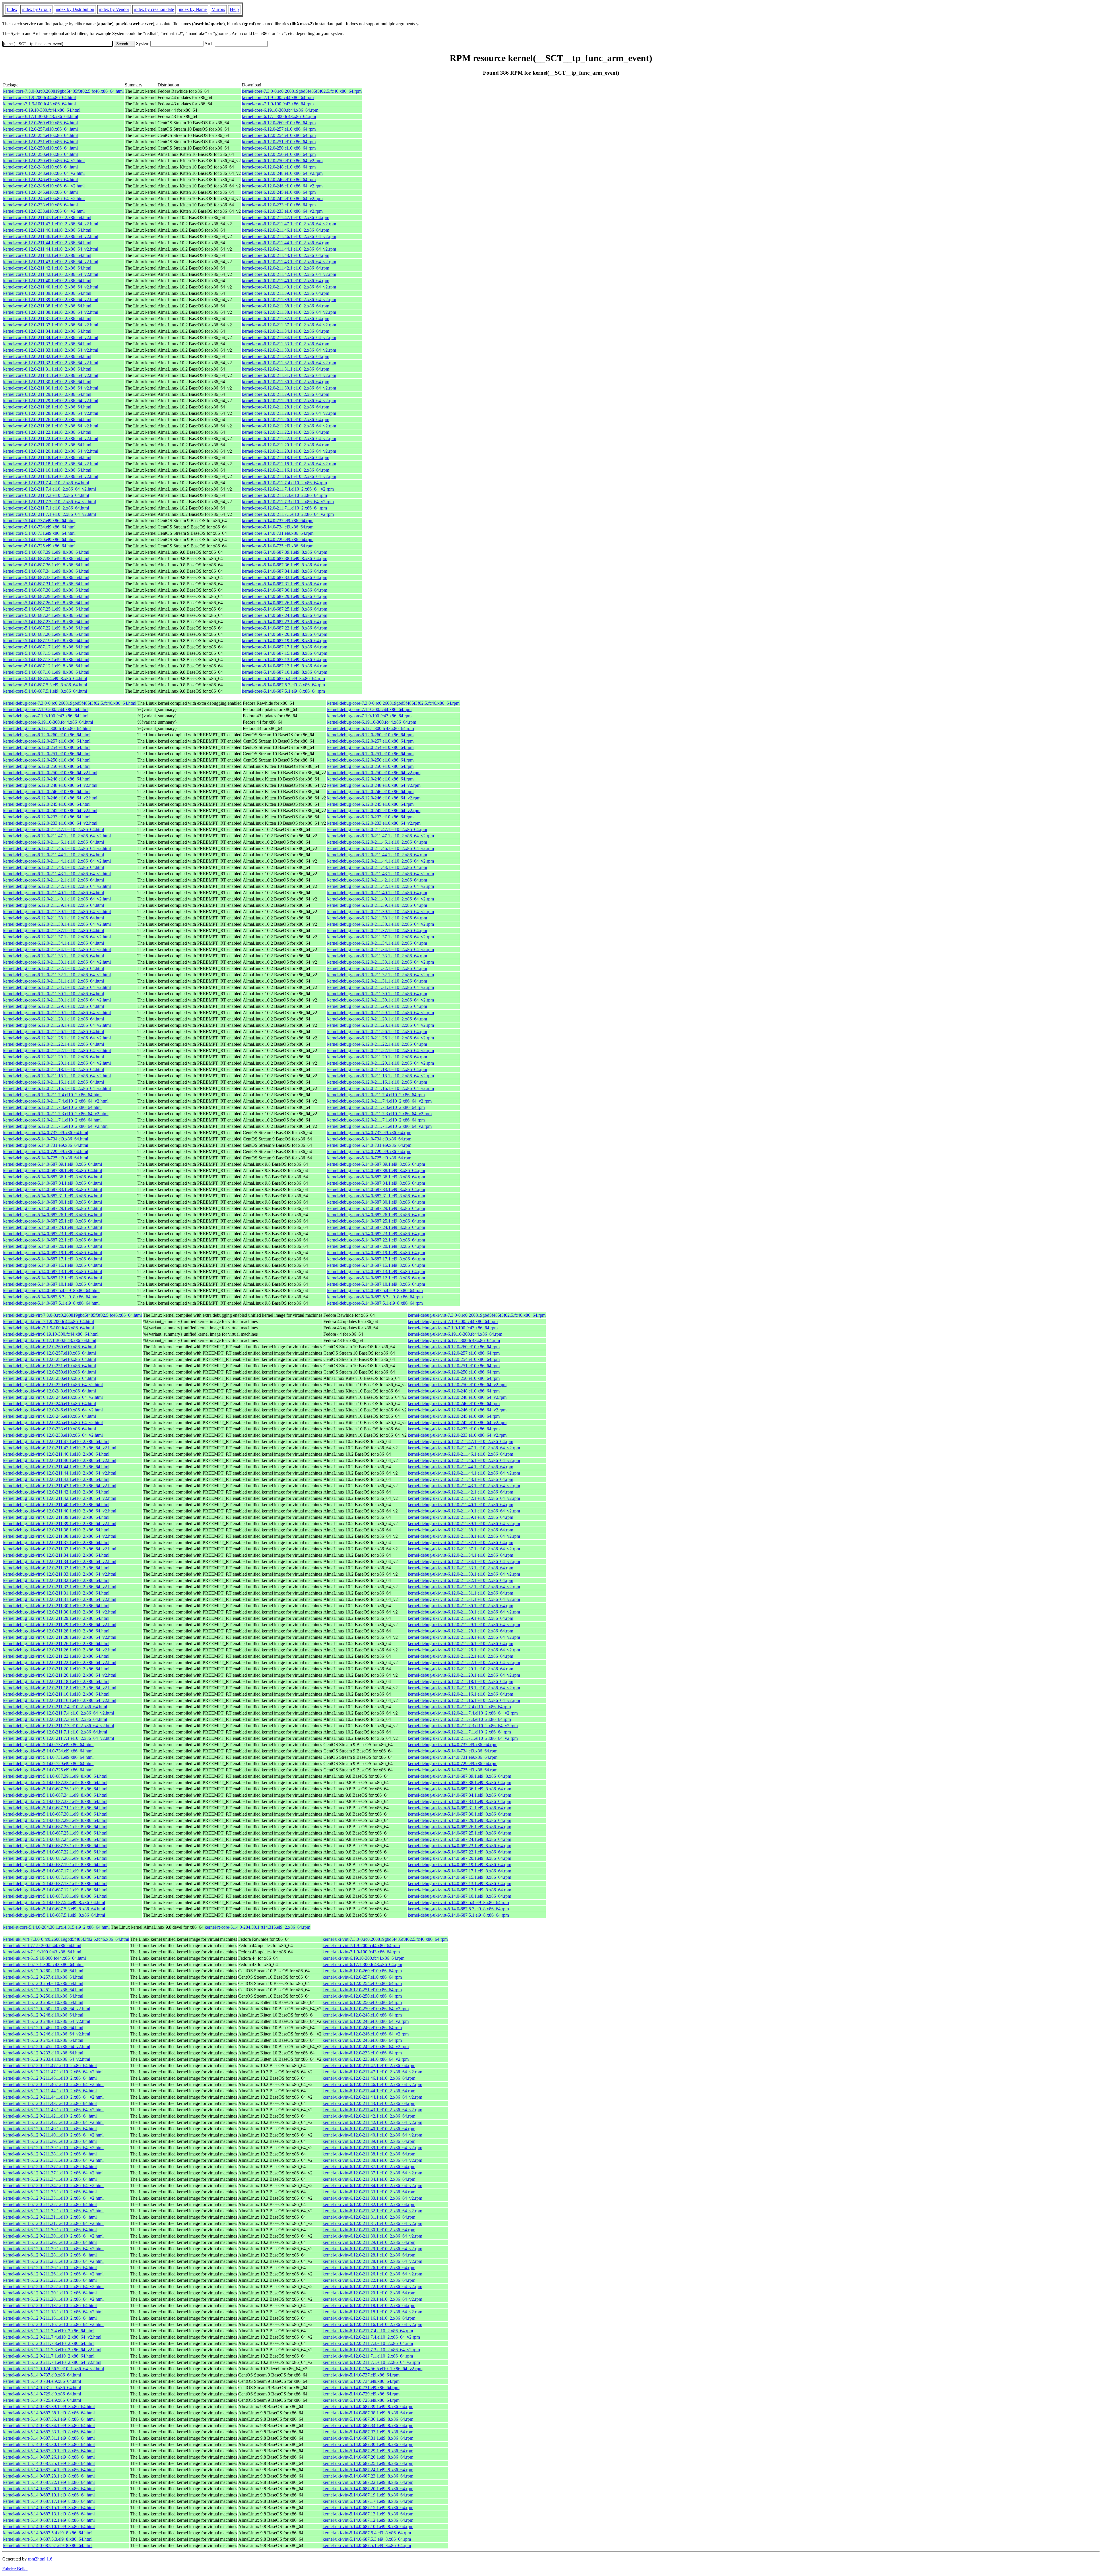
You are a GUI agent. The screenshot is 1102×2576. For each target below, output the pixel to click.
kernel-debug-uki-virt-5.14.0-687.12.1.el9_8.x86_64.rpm (459, 1890)
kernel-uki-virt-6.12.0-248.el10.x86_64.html (43, 2015)
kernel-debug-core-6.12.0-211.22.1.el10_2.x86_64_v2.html (57, 1050)
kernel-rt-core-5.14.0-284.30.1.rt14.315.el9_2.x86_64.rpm (257, 1927)
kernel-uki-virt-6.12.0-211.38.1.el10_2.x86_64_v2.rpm (372, 2160)
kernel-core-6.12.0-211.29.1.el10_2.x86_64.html (47, 394)
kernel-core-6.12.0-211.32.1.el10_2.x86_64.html (47, 356)
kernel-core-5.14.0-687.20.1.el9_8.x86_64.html (46, 634)
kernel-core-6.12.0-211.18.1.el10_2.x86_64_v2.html (51, 464)
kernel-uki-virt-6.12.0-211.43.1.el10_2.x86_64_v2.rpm (372, 2110)
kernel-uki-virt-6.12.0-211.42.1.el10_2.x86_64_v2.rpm (372, 2122)
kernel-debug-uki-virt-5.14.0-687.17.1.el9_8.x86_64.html (55, 1871)
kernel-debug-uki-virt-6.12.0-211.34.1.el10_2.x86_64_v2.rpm (464, 1561)
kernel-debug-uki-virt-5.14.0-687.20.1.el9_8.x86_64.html (55, 1858)
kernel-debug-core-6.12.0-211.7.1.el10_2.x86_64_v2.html (56, 1126)
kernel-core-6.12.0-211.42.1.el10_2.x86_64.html (47, 268)
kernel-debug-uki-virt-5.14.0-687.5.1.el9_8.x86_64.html (54, 1915)
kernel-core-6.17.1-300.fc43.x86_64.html (41, 116)
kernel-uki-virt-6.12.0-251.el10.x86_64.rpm (362, 1990)
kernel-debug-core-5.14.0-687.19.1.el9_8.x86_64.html (53, 1253)
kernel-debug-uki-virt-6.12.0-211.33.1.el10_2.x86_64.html (56, 1568)
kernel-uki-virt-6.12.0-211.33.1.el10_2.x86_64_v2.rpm (372, 2198)
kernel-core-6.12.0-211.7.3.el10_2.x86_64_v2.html (50, 502)
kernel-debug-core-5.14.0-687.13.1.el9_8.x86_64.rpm (376, 1271)
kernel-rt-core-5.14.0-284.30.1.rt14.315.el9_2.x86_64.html (56, 1927)
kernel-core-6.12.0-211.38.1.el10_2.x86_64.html (47, 306)
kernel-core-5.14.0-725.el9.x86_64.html (39, 546)
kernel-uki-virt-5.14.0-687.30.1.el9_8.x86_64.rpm (368, 2444)
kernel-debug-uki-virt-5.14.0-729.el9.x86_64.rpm (453, 1764)
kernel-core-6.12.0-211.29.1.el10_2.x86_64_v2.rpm (289, 401)
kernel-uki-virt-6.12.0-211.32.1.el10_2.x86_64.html (50, 2204)
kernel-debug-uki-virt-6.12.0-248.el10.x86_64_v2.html (53, 1397)
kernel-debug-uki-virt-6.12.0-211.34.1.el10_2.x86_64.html (56, 1555)
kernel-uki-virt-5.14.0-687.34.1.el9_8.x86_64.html (49, 2425)
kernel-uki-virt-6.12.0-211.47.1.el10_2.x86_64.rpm (369, 2065)
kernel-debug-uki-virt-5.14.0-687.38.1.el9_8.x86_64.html (55, 1782)
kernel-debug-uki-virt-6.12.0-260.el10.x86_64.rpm (454, 1347)
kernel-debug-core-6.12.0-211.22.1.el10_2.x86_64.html (54, 1044)
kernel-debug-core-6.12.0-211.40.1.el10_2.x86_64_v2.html (57, 899)
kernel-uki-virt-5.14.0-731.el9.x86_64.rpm (361, 2388)
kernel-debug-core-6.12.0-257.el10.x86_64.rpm (370, 741)
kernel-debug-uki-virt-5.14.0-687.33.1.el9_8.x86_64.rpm (459, 1801)
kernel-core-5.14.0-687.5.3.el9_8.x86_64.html (45, 685)
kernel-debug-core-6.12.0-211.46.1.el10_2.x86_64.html (54, 842)
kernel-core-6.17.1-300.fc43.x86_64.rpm (279, 116)
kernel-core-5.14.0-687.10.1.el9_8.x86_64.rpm (285, 672)
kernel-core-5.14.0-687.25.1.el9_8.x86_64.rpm (285, 609)
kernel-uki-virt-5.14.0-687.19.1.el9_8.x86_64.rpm (368, 2495)
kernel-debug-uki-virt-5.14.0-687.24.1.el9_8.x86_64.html (55, 1839)
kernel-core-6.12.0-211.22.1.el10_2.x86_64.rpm (286, 432)
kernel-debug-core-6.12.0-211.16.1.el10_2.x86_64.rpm (377, 1082)
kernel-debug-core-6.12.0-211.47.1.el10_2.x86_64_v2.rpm (381, 836)
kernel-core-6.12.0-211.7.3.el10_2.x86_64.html (46, 495)
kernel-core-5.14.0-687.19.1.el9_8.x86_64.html (46, 641)
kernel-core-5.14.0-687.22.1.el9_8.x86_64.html (46, 628)
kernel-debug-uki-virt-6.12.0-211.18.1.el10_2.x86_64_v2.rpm (464, 1688)
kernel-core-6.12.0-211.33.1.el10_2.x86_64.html (47, 344)
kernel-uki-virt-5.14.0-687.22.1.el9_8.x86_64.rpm (368, 2482)
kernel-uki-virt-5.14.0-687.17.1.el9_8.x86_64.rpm (368, 2501)
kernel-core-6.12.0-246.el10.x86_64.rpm (279, 180)
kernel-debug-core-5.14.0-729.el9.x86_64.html (46, 1152)
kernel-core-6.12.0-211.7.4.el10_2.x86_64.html (46, 483)
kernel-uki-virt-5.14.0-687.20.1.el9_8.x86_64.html (49, 2489)
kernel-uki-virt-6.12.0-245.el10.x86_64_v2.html (47, 2047)
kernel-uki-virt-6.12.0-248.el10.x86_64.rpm (362, 2015)
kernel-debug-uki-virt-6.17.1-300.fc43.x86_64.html (50, 1340)
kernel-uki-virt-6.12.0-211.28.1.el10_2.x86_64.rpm (369, 2255)
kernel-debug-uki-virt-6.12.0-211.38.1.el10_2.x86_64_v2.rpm (464, 1536)
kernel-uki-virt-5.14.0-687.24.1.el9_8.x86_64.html (49, 2470)
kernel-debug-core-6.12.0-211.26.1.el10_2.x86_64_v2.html (57, 1038)
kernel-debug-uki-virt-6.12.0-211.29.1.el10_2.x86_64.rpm (460, 1618)
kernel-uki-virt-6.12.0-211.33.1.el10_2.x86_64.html (50, 2192)
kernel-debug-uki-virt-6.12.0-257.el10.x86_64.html (50, 1353)
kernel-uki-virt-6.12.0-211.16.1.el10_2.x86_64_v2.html (53, 2324)
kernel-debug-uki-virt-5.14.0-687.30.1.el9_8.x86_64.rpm (459, 1814)
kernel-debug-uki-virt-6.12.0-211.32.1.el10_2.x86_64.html (56, 1580)
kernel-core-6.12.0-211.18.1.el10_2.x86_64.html (47, 457)
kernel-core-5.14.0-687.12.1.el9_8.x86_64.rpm (285, 666)
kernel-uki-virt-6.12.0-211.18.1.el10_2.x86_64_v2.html (53, 2312)
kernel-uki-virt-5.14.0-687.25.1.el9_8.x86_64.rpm (368, 2463)
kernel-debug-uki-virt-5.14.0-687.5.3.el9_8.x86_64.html (54, 1909)
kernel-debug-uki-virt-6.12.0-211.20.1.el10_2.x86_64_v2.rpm (464, 1675)
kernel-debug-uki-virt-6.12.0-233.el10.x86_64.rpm (454, 1429)
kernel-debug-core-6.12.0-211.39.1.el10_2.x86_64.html (54, 905)
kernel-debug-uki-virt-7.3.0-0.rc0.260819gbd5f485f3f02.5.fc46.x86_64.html (72, 1315)
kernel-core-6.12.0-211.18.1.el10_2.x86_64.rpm (286, 457)
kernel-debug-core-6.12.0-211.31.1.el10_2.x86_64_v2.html (57, 987)
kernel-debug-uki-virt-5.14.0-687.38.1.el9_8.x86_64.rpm (459, 1782)
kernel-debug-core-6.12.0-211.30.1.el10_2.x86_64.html (54, 994)
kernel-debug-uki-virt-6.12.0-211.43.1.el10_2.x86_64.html (56, 1479)
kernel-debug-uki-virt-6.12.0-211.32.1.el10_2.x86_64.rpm (460, 1580)
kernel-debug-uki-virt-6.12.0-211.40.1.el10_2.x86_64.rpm (460, 1505)
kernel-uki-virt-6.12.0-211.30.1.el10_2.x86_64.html (50, 2230)
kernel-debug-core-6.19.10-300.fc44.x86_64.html (48, 722)
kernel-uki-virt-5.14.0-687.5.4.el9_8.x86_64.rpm (367, 2533)
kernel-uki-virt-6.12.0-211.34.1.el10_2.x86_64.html (50, 2179)
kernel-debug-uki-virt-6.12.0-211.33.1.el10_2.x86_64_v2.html (60, 1574)
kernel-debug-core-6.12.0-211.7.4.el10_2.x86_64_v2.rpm (379, 1101)
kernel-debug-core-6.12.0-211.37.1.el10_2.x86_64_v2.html (57, 937)
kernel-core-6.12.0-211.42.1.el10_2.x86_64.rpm (286, 268)
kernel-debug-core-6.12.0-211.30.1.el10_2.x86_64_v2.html (57, 1000)
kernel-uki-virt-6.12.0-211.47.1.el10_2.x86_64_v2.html (53, 2072)
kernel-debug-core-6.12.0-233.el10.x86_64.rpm (370, 817)
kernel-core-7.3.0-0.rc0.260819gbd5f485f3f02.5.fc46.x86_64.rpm (302, 91)
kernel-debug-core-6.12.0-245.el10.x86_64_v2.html (50, 810)
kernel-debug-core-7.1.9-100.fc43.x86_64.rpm (369, 716)
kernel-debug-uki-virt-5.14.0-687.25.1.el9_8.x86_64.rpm (459, 1833)
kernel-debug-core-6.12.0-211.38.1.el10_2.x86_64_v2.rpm (381, 924)
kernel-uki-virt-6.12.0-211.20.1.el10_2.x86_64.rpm (369, 2293)
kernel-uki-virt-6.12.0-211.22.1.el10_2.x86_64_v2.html (53, 2287)
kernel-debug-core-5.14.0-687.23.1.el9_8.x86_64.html (53, 1234)
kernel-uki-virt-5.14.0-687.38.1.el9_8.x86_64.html (49, 2413)
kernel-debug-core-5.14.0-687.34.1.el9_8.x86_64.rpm (376, 1183)
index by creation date (154, 9)
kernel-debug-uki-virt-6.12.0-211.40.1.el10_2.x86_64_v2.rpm (464, 1511)
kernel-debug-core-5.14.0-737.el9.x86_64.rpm (369, 1133)
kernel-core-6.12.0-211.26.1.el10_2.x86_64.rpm (286, 420)
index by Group (36, 9)
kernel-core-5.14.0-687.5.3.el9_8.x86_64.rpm (283, 685)
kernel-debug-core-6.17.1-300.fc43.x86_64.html (47, 728)
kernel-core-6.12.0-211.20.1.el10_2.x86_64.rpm (286, 445)
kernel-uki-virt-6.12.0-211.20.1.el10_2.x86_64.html (50, 2293)
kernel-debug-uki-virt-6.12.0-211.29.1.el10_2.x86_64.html (56, 1618)
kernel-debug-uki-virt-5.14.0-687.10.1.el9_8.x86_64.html (55, 1896)
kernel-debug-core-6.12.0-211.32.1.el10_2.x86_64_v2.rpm (381, 975)
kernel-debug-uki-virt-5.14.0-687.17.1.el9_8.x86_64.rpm (459, 1871)
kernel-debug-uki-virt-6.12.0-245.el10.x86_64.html (50, 1416)
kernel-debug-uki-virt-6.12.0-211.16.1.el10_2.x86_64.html (56, 1694)
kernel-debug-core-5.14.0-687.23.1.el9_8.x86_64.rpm (376, 1234)
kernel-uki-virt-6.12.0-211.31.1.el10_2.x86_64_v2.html (53, 2223)
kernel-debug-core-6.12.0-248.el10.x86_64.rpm (370, 779)
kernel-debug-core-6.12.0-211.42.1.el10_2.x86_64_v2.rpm (381, 886)
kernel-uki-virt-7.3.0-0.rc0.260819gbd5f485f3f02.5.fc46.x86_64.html (66, 1939)
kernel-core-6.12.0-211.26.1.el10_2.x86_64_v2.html (51, 426)
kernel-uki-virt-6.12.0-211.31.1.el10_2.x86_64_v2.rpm (372, 2223)
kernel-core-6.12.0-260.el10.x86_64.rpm (279, 123)
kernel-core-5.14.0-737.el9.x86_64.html (39, 521)
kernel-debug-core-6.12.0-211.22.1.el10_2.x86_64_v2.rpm (381, 1050)
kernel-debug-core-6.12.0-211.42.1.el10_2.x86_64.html (54, 880)
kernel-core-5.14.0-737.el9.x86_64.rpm (278, 521)
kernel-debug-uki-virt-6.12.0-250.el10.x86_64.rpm (454, 1372)
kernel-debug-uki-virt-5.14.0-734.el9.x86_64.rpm (453, 1751)
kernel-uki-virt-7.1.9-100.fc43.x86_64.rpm (361, 1952)
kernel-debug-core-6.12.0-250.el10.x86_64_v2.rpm (374, 773)
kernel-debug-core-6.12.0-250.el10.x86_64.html (47, 760)
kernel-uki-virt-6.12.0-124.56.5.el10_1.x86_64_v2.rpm (372, 2369)
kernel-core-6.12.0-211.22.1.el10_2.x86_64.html (47, 432)
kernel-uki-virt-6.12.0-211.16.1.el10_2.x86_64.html (50, 2318)
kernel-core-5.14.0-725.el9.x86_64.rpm (278, 546)
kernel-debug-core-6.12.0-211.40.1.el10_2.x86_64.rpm (377, 893)
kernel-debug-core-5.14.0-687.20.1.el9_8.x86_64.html (53, 1246)
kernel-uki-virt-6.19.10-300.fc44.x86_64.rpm (363, 1958)
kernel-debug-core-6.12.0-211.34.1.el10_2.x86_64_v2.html (57, 949)
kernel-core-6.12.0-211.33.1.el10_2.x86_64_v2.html (51, 350)
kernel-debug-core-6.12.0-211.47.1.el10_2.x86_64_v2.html (57, 836)
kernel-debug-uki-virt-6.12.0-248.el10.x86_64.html (50, 1391)
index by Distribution (75, 9)
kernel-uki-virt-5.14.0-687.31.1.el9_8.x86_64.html (49, 2438)
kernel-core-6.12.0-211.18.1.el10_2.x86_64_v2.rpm (289, 464)
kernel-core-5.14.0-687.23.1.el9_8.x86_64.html (46, 622)
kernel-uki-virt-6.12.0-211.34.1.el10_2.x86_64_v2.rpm (372, 2185)
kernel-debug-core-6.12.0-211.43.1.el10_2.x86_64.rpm (377, 867)
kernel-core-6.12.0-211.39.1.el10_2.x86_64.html (47, 293)
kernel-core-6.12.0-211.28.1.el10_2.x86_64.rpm (286, 407)
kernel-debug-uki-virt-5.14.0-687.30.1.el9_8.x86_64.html (55, 1814)
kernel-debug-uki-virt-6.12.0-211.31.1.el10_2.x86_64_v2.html (60, 1599)
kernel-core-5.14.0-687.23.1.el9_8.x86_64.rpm (285, 622)
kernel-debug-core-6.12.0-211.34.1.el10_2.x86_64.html (54, 943)
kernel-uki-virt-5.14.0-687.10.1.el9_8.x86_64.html (49, 2526)
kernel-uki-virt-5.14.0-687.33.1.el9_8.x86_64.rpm (368, 2432)
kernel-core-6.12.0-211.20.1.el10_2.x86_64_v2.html (51, 451)
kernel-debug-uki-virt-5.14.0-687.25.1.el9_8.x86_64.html (55, 1833)
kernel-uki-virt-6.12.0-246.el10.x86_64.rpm (362, 2028)
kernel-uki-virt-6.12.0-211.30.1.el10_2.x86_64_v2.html (53, 2236)
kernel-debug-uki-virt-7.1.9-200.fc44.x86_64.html (48, 1321)
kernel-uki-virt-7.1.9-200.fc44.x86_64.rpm (361, 1945)
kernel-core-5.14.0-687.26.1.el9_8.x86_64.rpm (285, 603)
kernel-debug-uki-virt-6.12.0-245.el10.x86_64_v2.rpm (457, 1422)
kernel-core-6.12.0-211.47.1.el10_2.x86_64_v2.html (51, 224)
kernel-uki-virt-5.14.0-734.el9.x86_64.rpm (361, 2381)
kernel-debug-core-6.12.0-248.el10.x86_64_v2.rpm (374, 785)
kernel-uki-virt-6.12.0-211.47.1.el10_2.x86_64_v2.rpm (372, 2072)
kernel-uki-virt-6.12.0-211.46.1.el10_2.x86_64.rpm (369, 2078)
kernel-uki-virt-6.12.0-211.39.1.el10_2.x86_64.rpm (369, 2141)
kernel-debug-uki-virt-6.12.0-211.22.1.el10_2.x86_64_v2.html (60, 1662)
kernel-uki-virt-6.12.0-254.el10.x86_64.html (43, 1983)
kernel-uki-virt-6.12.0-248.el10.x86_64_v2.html (47, 2021)
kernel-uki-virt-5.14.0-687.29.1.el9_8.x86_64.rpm (368, 2451)
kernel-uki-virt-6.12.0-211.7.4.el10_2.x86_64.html (49, 2331)
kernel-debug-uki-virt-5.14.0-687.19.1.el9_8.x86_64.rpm (459, 1865)
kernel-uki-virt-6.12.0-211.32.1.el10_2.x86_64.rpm (369, 2204)
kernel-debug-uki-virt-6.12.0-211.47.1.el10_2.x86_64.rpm (460, 1441)
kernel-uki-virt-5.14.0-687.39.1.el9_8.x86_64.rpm (368, 2406)
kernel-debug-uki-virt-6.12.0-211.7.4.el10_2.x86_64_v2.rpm (463, 1713)
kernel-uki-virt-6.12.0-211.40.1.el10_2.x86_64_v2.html (53, 2135)
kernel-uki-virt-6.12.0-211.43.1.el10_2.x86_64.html (50, 2103)
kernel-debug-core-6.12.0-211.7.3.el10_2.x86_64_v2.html (56, 1114)
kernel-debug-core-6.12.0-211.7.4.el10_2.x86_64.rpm (376, 1095)
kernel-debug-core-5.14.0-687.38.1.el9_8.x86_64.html (53, 1170)
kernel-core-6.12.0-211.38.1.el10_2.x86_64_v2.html (51, 312)
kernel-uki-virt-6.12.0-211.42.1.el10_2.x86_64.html (50, 2116)
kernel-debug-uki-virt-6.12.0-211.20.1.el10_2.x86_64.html (56, 1669)
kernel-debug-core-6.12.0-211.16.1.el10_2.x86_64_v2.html (57, 1088)
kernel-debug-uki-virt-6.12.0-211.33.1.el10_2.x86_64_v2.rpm (464, 1574)
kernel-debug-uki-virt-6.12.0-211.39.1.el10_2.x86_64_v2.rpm (464, 1524)
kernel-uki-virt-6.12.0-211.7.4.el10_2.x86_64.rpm (368, 2331)
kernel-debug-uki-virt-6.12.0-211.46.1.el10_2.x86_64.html (56, 1454)
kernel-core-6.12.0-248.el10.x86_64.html (40, 167)
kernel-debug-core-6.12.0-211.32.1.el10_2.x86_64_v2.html (57, 975)
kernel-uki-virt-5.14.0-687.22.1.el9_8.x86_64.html (49, 2482)
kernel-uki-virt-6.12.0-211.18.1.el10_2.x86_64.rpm (369, 2305)
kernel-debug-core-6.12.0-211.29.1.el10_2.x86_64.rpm (377, 1006)
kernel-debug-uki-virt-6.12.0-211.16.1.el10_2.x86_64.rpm (460, 1694)
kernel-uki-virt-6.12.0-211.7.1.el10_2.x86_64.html (49, 2356)
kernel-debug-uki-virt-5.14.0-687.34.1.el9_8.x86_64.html (55, 1795)
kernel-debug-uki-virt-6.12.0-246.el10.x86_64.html (50, 1404)
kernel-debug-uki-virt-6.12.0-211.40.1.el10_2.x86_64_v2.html (60, 1511)
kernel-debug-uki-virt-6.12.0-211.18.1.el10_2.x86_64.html (56, 1681)
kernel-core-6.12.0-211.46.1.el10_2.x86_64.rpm (286, 230)
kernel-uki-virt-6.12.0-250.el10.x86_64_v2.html (47, 2009)
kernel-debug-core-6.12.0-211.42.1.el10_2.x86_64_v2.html (57, 886)
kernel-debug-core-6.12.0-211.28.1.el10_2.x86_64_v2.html (57, 1025)
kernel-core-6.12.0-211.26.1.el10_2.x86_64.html (47, 420)
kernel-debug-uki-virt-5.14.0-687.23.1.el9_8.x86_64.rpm (459, 1846)
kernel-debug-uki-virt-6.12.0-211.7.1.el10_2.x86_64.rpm (459, 1732)
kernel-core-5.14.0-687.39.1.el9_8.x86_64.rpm (285, 552)
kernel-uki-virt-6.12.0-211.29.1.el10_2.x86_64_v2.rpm (372, 2249)
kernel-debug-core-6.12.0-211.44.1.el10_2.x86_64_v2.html (57, 861)
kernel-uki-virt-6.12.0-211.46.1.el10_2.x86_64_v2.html (53, 2084)
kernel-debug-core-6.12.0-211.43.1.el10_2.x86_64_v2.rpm (381, 874)
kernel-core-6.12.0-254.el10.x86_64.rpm (279, 135)
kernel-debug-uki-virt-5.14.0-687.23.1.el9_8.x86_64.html (55, 1846)
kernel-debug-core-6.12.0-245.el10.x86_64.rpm (370, 804)
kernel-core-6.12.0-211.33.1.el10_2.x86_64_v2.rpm (289, 350)
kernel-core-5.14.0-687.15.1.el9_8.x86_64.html (46, 653)
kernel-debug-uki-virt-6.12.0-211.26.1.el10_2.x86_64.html (56, 1644)
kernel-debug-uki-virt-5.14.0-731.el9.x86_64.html (48, 1757)
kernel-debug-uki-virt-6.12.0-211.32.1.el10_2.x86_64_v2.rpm (464, 1587)
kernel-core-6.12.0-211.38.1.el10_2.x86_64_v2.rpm (289, 312)
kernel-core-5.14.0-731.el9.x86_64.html (39, 533)
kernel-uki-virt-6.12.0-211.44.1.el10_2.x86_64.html (50, 2091)
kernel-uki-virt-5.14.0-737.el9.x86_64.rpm (361, 2375)
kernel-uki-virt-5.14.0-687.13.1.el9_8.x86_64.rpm (368, 2514)
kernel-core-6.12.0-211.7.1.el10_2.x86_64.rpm (284, 508)
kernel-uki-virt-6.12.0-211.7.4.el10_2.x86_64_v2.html (52, 2337)
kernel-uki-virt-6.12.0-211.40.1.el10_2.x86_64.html (50, 2129)
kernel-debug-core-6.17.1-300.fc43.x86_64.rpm (370, 728)
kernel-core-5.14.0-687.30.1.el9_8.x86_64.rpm (285, 590)
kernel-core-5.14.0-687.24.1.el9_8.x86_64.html (46, 615)
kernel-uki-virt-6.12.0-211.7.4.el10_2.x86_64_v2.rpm (371, 2337)
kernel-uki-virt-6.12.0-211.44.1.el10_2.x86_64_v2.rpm (372, 2097)
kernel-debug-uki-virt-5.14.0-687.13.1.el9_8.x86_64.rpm (459, 1883)
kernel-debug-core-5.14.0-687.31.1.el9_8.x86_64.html (53, 1196)
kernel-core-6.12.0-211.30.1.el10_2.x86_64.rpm (286, 382)
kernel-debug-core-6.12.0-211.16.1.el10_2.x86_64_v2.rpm (381, 1088)
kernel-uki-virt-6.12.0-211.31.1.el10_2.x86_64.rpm (369, 2217)
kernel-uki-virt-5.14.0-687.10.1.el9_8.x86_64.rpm (368, 2526)
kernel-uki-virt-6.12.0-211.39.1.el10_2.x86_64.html (50, 2141)
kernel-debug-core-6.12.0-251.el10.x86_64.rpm (370, 754)
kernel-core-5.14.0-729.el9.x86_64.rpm (278, 540)
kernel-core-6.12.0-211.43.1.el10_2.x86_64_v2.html (51, 262)
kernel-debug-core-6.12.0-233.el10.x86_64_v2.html (50, 823)
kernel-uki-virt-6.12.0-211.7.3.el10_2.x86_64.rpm (368, 2343)
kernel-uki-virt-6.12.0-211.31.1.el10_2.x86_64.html (50, 2217)
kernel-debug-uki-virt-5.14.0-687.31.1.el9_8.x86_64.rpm (459, 1808)
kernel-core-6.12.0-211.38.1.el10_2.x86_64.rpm (286, 306)
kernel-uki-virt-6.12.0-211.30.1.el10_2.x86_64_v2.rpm (372, 2236)
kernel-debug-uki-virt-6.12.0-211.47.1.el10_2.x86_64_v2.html (60, 1448)
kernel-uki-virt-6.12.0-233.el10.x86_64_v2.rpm (366, 2059)
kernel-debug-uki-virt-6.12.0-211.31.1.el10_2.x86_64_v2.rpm (464, 1599)
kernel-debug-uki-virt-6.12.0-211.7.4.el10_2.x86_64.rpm (459, 1707)
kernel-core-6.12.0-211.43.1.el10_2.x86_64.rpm (286, 255)
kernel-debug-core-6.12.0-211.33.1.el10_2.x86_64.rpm (377, 956)
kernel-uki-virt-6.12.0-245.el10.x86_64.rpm (362, 2040)
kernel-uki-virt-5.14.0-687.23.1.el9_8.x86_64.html (49, 2476)
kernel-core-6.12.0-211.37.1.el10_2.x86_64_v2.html (51, 325)
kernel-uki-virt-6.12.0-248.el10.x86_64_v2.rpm (366, 2021)
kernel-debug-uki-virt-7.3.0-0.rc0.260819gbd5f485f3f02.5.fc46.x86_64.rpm (477, 1315)
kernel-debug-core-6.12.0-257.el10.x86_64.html (47, 741)
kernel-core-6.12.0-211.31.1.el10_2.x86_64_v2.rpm (289, 375)
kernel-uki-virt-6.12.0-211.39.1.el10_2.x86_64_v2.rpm (372, 2148)
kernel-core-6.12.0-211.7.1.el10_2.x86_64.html (46, 508)
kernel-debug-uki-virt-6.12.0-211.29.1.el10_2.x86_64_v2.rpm (464, 1625)
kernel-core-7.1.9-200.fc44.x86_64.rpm (278, 97)
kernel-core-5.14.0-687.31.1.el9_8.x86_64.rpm (285, 584)
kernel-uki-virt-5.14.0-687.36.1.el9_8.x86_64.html (49, 2419)
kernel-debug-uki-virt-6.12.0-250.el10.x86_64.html (50, 1372)
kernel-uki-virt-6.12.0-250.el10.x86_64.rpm (362, 1996)
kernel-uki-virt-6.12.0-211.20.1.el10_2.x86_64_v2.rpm (372, 2299)
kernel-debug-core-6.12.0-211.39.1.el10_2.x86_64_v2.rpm (381, 912)
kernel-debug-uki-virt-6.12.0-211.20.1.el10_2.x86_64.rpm (460, 1669)
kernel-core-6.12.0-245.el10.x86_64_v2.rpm (282, 198)
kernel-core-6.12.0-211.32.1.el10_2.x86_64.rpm (286, 356)
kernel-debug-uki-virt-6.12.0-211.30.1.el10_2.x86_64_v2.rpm (464, 1612)
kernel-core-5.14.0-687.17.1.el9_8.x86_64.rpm (285, 647)
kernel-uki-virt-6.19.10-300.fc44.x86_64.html (44, 1958)
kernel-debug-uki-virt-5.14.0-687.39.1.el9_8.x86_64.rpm (459, 1776)
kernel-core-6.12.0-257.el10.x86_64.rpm (279, 129)
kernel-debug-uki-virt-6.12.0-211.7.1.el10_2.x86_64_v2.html (59, 1738)
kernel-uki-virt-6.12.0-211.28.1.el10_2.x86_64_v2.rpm (372, 2261)
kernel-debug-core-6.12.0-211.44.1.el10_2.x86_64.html (54, 855)
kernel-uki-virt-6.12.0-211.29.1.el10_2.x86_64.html (50, 2242)
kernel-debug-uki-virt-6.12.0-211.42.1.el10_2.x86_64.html (56, 1492)
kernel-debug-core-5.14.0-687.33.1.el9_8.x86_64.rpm (376, 1189)
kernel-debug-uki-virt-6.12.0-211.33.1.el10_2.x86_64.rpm (460, 1568)
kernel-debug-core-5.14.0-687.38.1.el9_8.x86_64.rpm (376, 1170)
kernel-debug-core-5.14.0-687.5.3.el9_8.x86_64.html (51, 1297)
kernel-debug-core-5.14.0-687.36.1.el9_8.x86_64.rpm (376, 1177)
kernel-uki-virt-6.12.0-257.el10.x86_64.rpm (362, 1977)
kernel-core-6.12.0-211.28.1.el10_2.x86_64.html (47, 407)
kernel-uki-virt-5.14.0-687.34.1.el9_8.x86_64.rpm (368, 2425)
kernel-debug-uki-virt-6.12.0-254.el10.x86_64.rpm (454, 1359)
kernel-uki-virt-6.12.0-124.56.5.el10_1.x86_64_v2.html (54, 2369)
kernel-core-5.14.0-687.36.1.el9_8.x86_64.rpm (285, 565)
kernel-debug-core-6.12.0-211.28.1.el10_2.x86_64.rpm (377, 1019)
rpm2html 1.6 (40, 2559)
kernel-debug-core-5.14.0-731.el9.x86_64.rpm (369, 1145)
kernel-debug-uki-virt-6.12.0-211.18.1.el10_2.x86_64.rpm (460, 1681)
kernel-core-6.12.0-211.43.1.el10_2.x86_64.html (47, 255)
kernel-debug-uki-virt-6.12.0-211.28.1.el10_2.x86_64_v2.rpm (464, 1637)
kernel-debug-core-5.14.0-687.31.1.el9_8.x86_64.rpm (376, 1196)
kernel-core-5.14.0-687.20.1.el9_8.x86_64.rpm (285, 634)
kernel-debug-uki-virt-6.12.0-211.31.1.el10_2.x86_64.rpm (460, 1593)
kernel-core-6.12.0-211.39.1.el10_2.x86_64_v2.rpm (289, 300)
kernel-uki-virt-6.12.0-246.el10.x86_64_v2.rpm (366, 2034)
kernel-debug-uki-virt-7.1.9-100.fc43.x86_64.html (48, 1328)
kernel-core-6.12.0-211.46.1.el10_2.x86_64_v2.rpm (289, 236)
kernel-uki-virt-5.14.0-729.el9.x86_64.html (42, 2394)
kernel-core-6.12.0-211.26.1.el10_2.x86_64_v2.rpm (289, 426)
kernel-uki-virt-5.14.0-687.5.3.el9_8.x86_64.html (48, 2539)
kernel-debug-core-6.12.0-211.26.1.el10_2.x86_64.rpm (377, 1032)
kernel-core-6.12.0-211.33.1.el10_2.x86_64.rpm (286, 344)
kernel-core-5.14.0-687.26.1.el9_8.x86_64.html (46, 603)
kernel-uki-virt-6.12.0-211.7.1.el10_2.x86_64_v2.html (52, 2362)
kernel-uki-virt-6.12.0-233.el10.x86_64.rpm (362, 2053)
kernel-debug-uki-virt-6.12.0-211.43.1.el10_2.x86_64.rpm (460, 1479)
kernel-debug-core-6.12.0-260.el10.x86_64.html (47, 735)
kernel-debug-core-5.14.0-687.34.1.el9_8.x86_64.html (53, 1183)
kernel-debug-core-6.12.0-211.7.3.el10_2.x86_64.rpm (376, 1107)
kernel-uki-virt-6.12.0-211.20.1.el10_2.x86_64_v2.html (53, 2299)
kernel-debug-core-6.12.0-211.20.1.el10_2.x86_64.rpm (377, 1057)
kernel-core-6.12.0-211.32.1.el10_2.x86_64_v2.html (51, 363)
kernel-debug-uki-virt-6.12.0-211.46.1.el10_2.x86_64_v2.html (60, 1460)
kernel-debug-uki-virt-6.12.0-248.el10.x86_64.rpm (454, 1391)
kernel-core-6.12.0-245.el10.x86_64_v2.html (44, 198)
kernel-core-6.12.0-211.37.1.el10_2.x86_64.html (47, 318)
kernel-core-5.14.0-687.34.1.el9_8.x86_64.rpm (285, 571)
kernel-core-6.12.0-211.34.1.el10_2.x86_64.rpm (286, 331)
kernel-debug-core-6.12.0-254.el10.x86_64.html (47, 747)
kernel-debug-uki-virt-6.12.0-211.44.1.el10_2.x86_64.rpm (460, 1467)
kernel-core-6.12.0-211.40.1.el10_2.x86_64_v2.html (51, 287)
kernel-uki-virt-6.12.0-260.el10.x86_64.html (43, 1971)
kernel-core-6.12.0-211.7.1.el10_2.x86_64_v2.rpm (288, 514)
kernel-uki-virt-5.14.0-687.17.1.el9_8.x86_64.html (49, 2501)
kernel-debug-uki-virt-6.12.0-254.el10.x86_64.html (50, 1359)
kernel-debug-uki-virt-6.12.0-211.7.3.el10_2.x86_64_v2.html (59, 1726)
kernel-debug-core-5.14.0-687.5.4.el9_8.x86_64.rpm (375, 1290)
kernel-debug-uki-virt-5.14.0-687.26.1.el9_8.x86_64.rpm (459, 1827)
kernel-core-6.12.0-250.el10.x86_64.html (40, 148)
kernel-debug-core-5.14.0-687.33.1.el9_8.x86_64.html (53, 1189)
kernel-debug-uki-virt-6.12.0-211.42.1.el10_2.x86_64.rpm (460, 1492)
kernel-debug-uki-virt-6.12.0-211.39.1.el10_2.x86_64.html (56, 1517)
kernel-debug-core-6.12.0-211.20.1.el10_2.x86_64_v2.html (57, 1063)
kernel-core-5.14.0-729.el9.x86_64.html (39, 540)
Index (12, 9)
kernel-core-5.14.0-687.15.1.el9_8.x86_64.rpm (285, 653)
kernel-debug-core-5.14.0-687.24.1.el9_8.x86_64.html (53, 1227)
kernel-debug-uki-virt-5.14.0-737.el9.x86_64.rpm (453, 1745)
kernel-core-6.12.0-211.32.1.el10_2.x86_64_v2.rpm (289, 363)
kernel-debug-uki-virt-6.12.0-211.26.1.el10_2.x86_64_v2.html (60, 1650)
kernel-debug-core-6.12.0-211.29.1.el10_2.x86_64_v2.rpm (381, 1013)
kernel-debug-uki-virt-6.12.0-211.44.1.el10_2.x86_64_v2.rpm (464, 1473)
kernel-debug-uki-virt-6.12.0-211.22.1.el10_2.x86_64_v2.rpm (464, 1662)
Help (234, 9)
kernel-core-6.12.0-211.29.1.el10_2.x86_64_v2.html (51, 401)
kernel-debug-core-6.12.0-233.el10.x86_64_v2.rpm (374, 823)
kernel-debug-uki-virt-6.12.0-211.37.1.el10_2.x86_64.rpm (460, 1542)
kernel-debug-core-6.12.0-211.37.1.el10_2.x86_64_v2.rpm (381, 937)
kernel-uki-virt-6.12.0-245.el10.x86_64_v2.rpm (366, 2047)
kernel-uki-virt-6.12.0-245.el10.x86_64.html (43, 2040)
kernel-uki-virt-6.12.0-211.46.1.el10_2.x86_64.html (50, 2078)
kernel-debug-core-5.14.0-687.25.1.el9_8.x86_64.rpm (376, 1221)
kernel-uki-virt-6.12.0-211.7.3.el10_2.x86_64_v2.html (52, 2350)
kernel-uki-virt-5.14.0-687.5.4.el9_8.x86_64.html (48, 2533)
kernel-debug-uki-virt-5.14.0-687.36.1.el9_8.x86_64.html (55, 1789)
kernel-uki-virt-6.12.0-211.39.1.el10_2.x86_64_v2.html (53, 2148)
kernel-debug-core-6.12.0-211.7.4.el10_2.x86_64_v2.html (56, 1101)
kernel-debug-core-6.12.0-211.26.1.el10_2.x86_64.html (54, 1032)
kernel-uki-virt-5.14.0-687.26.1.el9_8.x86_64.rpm (368, 2457)
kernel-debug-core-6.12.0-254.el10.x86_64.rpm (370, 747)
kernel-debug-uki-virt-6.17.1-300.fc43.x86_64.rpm (454, 1340)
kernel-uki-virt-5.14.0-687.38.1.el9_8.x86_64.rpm (368, 2413)
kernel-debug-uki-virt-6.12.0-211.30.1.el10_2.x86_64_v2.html (60, 1612)
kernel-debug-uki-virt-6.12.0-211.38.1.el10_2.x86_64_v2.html (60, 1536)
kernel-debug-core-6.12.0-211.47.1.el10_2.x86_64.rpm (377, 829)
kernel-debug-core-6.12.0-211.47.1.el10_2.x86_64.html (54, 829)
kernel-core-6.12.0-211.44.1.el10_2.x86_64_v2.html (51, 249)
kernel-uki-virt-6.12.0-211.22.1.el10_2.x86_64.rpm (369, 2280)
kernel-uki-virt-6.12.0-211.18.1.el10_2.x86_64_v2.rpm (372, 2312)
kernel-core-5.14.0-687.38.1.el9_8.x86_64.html (46, 558)
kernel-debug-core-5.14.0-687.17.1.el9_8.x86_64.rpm (376, 1259)
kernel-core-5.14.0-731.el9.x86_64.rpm (278, 533)
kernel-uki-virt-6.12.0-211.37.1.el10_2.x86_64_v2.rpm (372, 2173)
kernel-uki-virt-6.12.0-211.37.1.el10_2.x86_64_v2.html (53, 2173)
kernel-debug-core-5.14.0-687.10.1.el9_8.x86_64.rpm (376, 1284)
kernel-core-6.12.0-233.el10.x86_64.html (40, 205)
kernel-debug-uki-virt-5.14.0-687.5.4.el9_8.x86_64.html (54, 1902)
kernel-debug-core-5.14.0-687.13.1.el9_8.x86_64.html (53, 1271)
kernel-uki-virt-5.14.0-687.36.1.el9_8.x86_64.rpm (368, 2419)
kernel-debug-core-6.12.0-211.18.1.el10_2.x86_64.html (54, 1069)
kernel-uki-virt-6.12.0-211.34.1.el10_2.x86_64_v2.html (53, 2185)
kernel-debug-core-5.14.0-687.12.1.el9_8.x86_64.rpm (376, 1278)
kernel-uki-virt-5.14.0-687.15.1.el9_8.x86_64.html (49, 2508)
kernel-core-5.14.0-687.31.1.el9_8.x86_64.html (46, 584)
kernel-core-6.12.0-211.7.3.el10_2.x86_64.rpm (284, 495)
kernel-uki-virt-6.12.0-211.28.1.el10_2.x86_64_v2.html (53, 2261)
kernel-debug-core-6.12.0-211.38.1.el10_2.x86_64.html (54, 918)
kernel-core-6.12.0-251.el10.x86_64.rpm (279, 142)
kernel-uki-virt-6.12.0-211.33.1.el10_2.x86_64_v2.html (53, 2198)
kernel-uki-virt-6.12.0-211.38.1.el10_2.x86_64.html (50, 2154)
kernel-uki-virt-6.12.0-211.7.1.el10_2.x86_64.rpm (368, 2356)
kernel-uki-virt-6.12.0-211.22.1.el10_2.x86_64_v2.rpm (372, 2287)
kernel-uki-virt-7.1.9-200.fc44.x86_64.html (42, 1945)
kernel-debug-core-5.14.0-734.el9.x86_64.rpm (369, 1139)
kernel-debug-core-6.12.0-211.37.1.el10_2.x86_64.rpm (377, 930)
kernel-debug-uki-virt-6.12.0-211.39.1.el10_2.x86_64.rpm (460, 1517)
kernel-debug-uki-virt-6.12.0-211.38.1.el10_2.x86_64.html (56, 1530)
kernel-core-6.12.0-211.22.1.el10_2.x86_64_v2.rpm (289, 438)
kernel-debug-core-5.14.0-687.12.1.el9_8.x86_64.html (53, 1278)
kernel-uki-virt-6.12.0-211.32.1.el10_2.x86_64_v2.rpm (372, 2211)
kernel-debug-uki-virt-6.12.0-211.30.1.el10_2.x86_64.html (56, 1606)
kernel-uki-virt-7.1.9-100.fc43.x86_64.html (42, 1952)
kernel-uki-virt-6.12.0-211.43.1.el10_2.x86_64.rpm (369, 2103)
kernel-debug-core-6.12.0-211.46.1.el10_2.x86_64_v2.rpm (381, 848)
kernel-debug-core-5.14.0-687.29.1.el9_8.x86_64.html (53, 1208)
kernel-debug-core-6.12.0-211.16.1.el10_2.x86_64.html (54, 1082)
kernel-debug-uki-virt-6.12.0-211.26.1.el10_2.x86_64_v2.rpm (464, 1650)
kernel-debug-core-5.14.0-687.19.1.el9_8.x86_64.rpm (376, 1253)
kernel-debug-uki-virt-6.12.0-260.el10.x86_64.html (50, 1347)
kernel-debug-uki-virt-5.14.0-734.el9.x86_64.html (48, 1751)
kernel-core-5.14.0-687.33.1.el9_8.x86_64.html (46, 577)
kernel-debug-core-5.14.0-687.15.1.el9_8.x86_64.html (53, 1265)
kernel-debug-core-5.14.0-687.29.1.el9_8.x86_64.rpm (376, 1208)
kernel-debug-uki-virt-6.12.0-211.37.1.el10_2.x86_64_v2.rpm (464, 1549)
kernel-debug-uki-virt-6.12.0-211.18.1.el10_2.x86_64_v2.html (60, 1688)
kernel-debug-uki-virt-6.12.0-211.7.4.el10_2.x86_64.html (55, 1707)
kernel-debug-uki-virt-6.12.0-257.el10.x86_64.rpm (454, 1353)
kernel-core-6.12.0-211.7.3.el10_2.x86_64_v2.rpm (288, 502)
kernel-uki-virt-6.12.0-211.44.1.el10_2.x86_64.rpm (369, 2091)
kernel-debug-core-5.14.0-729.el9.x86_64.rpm (369, 1152)
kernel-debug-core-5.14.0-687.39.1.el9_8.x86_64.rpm (376, 1164)
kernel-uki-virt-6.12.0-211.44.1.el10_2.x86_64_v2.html (53, 2097)
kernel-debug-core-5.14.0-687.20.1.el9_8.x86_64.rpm (376, 1246)
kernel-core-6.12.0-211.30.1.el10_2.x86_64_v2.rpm (289, 388)
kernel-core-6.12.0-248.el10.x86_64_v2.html (44, 173)
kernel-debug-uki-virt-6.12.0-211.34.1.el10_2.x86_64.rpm (460, 1555)
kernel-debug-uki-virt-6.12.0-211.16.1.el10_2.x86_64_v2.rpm (464, 1700)
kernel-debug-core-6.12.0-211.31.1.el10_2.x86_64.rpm (377, 981)
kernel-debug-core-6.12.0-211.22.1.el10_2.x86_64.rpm (377, 1044)
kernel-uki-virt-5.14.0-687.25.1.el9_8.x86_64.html (49, 2463)
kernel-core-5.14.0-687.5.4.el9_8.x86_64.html (45, 678)
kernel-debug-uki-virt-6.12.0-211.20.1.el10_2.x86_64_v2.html (60, 1675)
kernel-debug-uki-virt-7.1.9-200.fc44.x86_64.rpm (453, 1321)
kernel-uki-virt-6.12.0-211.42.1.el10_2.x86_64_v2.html (53, 2122)
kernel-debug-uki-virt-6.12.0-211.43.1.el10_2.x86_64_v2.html (60, 1486)
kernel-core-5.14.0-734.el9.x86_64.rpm (278, 527)
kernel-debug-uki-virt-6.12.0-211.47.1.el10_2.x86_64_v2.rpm (464, 1448)
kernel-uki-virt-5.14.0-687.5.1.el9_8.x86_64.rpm (367, 2545)
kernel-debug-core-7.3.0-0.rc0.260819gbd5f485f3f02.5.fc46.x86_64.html (70, 703)
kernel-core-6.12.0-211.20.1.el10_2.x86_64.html (47, 445)
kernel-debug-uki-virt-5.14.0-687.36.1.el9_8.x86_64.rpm (459, 1789)
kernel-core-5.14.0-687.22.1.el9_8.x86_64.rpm (285, 628)
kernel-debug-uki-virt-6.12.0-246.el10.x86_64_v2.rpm (457, 1410)
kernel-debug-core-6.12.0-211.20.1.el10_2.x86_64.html (54, 1057)
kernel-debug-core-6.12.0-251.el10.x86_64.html (47, 754)
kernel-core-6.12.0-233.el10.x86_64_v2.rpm (282, 211)
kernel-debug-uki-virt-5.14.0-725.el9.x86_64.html (48, 1770)
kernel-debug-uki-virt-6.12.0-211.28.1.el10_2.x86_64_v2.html (60, 1637)
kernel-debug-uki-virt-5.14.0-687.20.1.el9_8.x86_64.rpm (459, 1858)
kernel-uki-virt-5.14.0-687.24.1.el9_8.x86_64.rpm (368, 2470)
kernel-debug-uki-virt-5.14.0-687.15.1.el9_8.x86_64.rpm (459, 1877)
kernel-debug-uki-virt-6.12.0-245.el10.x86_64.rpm (454, 1416)
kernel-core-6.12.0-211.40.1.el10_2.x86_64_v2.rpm (289, 287)
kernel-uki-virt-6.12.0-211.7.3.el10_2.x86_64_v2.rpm (371, 2350)
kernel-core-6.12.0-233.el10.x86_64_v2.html (44, 211)
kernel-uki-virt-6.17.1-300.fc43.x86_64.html (43, 1964)
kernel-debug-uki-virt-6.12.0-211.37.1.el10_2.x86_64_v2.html (60, 1549)
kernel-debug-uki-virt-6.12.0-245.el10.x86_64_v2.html (53, 1422)
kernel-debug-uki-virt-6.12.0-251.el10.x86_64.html (50, 1366)
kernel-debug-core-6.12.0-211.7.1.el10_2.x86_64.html (52, 1120)
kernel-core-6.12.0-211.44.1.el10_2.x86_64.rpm (286, 243)
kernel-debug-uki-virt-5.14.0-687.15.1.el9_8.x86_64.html (55, 1877)
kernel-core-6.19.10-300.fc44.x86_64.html (42, 110)
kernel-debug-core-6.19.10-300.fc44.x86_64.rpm (372, 722)
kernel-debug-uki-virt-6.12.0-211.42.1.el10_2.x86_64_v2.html (60, 1498)
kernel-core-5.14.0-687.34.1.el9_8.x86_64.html (46, 571)
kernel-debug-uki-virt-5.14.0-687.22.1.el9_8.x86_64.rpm (459, 1852)
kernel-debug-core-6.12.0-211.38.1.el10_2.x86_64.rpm (377, 918)
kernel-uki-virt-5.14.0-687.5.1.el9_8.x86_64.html (48, 2545)
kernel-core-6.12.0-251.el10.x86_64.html (40, 142)
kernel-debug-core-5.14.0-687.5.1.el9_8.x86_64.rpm (375, 1303)
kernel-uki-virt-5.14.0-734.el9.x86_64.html (42, 2381)
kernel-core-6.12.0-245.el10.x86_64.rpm (279, 192)
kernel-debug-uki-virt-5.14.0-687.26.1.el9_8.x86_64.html (55, 1827)
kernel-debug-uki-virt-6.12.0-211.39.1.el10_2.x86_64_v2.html (60, 1524)
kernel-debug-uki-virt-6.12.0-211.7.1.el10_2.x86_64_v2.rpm (463, 1738)
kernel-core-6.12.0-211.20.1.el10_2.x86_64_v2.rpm (289, 451)
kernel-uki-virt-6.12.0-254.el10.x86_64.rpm (362, 1983)
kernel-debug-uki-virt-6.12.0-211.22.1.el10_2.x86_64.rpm (460, 1656)
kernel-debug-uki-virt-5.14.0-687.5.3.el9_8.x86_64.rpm (458, 1909)
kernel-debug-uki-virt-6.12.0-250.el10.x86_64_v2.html (53, 1385)
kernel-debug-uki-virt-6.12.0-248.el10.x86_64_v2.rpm (457, 1397)
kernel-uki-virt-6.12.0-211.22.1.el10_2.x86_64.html (50, 2280)
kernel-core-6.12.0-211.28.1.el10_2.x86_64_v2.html (51, 413)
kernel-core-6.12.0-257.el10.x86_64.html (40, 129)
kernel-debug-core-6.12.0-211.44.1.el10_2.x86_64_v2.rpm (381, 861)
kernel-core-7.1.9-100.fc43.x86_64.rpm (278, 104)
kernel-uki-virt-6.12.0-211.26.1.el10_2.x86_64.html (50, 2268)
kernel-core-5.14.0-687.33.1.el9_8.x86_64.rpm (285, 577)
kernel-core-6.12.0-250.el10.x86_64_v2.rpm (282, 161)
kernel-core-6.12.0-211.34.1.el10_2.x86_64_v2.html (51, 337)
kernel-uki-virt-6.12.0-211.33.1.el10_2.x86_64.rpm (369, 2192)
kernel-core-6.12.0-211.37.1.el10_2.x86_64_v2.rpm (289, 325)
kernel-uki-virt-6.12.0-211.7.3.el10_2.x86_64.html (49, 2343)
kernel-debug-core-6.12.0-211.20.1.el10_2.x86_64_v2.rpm (381, 1063)
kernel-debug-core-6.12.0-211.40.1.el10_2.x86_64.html (54, 893)
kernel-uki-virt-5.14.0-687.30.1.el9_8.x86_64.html (49, 2444)
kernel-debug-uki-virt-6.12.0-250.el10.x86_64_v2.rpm (457, 1385)
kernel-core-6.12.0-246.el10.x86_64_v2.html (44, 186)
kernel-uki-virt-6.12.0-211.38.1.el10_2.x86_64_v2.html (53, 2160)
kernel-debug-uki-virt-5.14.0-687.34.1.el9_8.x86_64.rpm (459, 1795)
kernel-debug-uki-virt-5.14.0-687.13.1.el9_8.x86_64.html (55, 1883)
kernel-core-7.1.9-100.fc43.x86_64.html (39, 104)
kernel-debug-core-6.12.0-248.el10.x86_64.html (47, 779)
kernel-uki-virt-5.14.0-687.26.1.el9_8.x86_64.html (49, 2457)
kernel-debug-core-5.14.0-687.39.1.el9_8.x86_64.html (53, 1164)
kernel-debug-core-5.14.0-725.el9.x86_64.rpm (369, 1158)
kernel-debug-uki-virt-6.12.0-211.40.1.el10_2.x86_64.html (56, 1505)
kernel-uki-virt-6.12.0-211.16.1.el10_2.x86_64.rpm (369, 2318)
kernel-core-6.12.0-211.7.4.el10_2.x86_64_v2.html (50, 489)
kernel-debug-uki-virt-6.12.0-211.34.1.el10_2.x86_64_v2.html (60, 1561)
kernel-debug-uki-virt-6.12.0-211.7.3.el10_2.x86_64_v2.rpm (463, 1726)
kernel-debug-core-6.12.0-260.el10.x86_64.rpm (370, 735)
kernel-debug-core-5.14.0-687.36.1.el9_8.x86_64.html (53, 1177)
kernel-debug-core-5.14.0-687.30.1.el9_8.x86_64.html (53, 1202)
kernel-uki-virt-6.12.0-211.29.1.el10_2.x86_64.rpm (369, 2242)
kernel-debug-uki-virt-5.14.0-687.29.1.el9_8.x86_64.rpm (459, 1820)
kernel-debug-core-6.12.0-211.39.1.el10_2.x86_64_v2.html (57, 912)
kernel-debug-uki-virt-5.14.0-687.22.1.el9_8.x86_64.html (55, 1852)
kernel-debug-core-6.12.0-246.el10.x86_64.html (47, 792)
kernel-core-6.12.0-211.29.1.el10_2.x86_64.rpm (286, 394)
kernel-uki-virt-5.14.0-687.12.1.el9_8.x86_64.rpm (368, 2520)
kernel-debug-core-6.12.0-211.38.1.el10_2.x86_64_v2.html (57, 924)
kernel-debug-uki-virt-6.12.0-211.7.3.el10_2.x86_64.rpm (459, 1719)
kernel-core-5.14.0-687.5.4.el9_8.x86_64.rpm (283, 678)
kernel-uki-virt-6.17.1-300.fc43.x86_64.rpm (362, 1964)
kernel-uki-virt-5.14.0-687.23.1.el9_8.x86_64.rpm (368, 2476)
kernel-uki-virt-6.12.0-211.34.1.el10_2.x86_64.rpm (369, 2179)
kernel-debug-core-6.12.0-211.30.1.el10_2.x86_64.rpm (377, 994)
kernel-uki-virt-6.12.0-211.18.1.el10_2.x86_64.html (50, 2305)
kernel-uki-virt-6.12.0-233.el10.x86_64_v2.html (47, 2059)
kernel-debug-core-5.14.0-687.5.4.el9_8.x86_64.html (51, 1290)
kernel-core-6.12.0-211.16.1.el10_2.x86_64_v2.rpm (289, 476)
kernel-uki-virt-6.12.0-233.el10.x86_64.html (43, 2053)
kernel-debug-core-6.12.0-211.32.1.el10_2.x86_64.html (54, 968)
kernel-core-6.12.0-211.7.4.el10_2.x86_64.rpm (284, 483)
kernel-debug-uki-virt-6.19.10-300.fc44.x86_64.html (51, 1334)
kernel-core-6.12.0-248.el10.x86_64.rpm (279, 167)
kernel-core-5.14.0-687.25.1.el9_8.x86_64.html (46, 609)
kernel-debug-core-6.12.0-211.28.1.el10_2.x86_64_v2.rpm (381, 1025)
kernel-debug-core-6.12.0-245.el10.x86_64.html (47, 804)
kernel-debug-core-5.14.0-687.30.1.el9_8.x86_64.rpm (376, 1202)
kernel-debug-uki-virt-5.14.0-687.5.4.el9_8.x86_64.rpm (458, 1902)
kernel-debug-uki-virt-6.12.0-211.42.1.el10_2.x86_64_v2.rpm (464, 1498)
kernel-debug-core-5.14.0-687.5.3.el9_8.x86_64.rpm (375, 1297)
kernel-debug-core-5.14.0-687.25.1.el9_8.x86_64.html (53, 1221)
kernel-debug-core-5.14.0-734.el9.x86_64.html (46, 1139)
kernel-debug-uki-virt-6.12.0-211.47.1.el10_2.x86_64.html (56, 1441)
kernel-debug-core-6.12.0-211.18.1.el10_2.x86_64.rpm (377, 1069)
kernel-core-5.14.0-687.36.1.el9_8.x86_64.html (46, 565)
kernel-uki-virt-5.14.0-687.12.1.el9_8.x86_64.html (49, 2520)
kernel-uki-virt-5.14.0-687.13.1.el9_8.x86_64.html (49, 2514)
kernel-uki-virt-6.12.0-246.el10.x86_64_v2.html (47, 2034)
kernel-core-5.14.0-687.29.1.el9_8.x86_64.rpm (285, 596)
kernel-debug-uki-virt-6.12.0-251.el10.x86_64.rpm (454, 1366)
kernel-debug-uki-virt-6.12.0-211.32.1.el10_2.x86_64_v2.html (60, 1587)
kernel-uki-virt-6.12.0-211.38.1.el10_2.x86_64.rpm (369, 2154)
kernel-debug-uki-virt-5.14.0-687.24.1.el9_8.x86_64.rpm (459, 1839)
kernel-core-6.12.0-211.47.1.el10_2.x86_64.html (47, 217)
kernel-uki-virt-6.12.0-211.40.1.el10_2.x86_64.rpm (369, 2129)
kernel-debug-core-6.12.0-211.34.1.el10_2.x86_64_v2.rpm (381, 949)
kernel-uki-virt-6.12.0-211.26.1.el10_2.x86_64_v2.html (53, 2274)
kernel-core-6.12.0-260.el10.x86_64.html (40, 123)
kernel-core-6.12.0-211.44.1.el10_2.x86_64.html (47, 243)
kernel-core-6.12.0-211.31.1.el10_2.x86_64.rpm (286, 369)
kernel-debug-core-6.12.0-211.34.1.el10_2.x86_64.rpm (377, 943)
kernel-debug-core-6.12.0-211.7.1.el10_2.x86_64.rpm (376, 1120)
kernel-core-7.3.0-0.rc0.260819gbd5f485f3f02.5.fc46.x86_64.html (63, 91)
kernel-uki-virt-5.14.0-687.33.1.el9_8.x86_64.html (49, 2432)
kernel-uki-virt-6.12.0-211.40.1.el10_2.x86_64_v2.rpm (372, 2135)
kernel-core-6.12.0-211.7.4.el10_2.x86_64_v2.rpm (288, 489)
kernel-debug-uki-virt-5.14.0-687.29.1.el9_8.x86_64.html (55, 1820)
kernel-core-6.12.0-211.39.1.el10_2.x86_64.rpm (286, 293)
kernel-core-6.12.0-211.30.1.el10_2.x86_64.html (47, 382)
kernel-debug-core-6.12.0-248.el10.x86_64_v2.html (50, 785)
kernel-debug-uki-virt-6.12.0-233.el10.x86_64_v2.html (53, 1435)
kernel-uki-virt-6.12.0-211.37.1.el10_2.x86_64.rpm (369, 2167)
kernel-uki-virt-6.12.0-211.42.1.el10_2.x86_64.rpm (369, 2116)
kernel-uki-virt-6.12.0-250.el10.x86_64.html (43, 1996)
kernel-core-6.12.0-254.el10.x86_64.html (40, 135)
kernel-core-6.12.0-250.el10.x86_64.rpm (279, 148)
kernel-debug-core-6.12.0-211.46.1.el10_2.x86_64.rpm (377, 842)
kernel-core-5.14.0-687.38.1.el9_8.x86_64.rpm (285, 558)
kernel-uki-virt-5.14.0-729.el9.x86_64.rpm (361, 2394)
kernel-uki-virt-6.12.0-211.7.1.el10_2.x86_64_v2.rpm (371, 2362)
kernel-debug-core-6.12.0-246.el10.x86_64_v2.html (50, 798)
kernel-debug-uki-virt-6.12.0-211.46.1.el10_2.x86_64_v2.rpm (464, 1460)
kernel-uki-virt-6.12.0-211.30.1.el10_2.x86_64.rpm (369, 2230)
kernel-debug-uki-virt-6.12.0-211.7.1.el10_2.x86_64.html (55, 1732)
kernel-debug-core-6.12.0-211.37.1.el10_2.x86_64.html (54, 930)
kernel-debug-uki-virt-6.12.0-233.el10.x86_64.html (50, 1429)
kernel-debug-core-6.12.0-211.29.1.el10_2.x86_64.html (54, 1006)
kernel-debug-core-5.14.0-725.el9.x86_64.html (46, 1158)
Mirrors (218, 9)
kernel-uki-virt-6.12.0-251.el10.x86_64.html (43, 1990)
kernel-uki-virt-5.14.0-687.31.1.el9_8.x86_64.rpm (368, 2438)
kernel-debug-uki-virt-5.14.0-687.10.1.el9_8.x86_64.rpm (459, 1896)
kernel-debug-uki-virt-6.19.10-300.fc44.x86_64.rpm (455, 1334)
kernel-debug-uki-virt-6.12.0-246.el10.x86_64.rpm (454, 1404)
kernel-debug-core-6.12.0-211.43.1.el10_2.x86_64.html (54, 867)
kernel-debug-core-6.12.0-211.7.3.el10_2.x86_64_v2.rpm (379, 1114)
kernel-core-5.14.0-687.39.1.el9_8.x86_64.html (46, 552)
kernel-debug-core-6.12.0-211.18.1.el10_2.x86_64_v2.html (57, 1076)
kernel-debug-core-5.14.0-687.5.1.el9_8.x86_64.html (51, 1303)
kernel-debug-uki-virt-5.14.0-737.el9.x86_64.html (48, 1745)
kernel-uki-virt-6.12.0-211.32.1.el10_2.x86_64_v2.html (53, 2211)
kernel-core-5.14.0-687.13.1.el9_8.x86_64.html (46, 660)
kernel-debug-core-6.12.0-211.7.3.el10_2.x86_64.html (52, 1107)
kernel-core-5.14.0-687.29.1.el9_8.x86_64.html (46, 596)
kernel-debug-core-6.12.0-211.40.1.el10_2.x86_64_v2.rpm (381, 899)
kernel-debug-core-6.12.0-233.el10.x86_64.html (47, 817)
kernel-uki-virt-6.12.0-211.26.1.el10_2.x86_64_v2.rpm (372, 2274)
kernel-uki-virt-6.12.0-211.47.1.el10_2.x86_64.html (50, 2065)
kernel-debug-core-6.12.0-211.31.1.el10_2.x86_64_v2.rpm (381, 987)
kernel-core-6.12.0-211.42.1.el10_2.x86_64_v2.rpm (289, 274)
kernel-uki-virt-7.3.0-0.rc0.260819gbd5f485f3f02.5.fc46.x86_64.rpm (385, 1939)
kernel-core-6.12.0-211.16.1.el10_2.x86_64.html (47, 470)
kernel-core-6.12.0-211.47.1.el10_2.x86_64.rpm (286, 217)
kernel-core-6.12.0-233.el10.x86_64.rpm (279, 205)
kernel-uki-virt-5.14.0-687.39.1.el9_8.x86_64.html (49, 2406)
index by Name (193, 9)
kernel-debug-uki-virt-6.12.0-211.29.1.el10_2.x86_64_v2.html (60, 1625)
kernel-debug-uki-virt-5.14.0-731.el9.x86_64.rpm (453, 1757)
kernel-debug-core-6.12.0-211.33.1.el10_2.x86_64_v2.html (57, 962)
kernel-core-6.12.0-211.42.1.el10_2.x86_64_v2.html (51, 274)
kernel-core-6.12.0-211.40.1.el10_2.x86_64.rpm (286, 281)
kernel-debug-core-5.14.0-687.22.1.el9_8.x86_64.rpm (376, 1240)
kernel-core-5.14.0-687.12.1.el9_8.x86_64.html (46, 666)
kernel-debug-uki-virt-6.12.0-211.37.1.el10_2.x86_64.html (56, 1542)
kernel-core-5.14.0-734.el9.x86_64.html (39, 527)
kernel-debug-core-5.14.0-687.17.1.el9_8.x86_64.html (53, 1259)
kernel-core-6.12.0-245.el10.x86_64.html (40, 192)
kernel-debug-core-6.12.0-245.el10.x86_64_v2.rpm (374, 810)
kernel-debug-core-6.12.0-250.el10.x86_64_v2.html (50, 773)
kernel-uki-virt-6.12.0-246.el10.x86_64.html (43, 2028)
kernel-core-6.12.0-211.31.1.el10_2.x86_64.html (47, 369)
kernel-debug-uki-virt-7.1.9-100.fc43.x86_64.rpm (453, 1328)
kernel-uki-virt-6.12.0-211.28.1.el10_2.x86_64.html (50, 2255)
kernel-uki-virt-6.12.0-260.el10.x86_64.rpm (362, 1971)
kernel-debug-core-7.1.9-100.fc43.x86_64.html (46, 716)
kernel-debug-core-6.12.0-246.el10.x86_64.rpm (370, 792)
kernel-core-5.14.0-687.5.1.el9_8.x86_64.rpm (283, 691)
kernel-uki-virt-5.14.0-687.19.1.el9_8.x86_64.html (49, 2495)
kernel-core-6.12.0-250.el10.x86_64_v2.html (44, 161)
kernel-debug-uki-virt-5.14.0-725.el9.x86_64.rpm (453, 1770)
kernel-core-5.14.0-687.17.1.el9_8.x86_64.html (46, 647)
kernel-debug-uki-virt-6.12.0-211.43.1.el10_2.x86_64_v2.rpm (464, 1486)
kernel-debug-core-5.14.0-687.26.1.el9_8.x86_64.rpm (376, 1215)
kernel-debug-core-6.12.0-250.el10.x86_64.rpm (370, 760)
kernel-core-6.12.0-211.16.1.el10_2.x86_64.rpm (286, 470)
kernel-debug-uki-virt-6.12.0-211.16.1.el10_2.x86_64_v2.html (60, 1700)
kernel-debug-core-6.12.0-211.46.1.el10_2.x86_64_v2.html (57, 848)
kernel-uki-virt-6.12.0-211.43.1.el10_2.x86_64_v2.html (53, 2110)
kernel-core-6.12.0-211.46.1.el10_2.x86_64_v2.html (51, 236)
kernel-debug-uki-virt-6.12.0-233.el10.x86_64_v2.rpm (457, 1435)
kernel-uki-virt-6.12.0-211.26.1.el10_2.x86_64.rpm (369, 2268)
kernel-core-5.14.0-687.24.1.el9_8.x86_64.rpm (285, 615)
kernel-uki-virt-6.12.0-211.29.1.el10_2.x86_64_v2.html (53, 2249)
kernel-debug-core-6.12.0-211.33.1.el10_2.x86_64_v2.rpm (381, 962)
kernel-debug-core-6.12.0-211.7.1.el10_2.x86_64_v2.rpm (379, 1126)
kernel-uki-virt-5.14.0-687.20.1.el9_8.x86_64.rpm (368, 2489)
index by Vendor (114, 9)
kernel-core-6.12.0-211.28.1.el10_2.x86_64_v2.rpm (289, 413)
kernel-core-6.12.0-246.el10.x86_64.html (40, 180)
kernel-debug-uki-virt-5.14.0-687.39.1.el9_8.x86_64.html (55, 1776)
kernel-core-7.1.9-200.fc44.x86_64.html (39, 97)
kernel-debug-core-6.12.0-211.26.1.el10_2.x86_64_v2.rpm (381, 1038)
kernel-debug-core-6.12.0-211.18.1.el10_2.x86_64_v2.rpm (381, 1076)
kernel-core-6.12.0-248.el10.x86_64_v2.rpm (282, 173)
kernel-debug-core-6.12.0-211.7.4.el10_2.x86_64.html (52, 1095)
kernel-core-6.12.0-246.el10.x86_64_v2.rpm (282, 186)
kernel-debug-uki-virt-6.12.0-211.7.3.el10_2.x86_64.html (55, 1719)
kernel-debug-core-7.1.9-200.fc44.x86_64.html (46, 709)
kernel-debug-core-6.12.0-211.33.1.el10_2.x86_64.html (54, 956)
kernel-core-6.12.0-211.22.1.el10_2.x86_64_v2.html (51, 438)
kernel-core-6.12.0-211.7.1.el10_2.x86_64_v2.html (50, 514)
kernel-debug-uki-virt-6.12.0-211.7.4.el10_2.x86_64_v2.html (59, 1713)
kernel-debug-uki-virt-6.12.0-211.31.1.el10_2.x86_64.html (56, 1593)
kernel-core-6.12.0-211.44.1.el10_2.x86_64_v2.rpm (289, 249)
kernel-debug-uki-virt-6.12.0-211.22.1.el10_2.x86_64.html (56, 1656)
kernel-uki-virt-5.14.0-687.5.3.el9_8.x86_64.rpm (367, 2539)
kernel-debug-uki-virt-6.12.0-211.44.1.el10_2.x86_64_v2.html (60, 1473)
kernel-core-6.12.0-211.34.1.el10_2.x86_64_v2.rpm (289, 337)
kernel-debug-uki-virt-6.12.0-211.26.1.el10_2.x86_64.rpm (460, 1644)
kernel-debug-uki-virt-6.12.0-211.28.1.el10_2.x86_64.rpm (460, 1631)
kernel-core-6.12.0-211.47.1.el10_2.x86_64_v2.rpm (289, 224)
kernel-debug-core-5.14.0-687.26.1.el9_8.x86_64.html (53, 1215)
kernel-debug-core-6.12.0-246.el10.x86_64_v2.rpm (374, 798)
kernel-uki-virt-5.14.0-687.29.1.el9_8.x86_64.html (49, 2451)
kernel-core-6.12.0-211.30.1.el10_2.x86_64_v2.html (51, 388)
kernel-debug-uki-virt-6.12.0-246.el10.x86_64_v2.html (53, 1410)
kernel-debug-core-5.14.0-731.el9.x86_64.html (46, 1145)
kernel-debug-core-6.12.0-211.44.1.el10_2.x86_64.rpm (377, 855)
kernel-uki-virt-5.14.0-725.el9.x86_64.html (42, 2400)
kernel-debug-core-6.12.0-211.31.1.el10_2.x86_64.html (54, 981)
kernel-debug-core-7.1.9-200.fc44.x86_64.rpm (369, 709)
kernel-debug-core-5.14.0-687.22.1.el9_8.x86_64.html (53, 1240)
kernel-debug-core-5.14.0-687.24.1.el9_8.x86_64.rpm (376, 1227)
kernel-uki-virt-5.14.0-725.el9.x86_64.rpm (361, 2400)
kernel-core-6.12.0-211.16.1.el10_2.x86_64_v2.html (51, 476)
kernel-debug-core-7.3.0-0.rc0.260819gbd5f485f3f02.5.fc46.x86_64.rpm (393, 703)
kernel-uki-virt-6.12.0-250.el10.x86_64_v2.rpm (366, 2009)
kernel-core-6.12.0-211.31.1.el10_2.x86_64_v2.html (51, 375)
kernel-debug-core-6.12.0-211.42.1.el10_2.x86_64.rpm (377, 880)
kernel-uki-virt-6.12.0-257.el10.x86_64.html (43, 1977)
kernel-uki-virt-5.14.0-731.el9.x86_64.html (42, 2388)
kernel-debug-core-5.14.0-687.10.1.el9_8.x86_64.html (53, 1284)
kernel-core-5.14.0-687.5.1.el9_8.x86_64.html (45, 691)
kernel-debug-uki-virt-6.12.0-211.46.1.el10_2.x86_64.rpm (460, 1454)
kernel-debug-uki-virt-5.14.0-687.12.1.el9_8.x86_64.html (55, 1890)
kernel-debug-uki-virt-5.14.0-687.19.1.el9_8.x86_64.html (55, 1865)
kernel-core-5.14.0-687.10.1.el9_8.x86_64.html (46, 672)
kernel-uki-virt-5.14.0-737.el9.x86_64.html (42, 2375)
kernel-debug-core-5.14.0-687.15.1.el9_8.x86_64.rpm (376, 1265)
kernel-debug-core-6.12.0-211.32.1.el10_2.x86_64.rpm (377, 968)
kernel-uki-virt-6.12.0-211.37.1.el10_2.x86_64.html (50, 2167)
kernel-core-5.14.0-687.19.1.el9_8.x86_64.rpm (285, 641)
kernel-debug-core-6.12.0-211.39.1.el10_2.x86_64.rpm (377, 905)
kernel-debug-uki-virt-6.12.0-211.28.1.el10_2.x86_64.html (56, 1631)
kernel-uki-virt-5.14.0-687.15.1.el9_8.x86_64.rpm (368, 2508)
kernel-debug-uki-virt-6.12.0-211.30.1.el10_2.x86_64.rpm (460, 1606)
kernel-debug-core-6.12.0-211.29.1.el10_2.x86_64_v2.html (57, 1013)
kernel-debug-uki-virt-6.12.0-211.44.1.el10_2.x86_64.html (56, 1467)
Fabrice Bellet (15, 2569)
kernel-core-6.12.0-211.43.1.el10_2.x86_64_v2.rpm (289, 262)
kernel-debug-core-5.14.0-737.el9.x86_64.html (46, 1133)
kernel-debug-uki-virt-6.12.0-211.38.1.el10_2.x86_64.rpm (460, 1530)
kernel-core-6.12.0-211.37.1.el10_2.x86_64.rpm (286, 318)
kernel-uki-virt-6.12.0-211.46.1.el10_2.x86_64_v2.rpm (372, 2084)
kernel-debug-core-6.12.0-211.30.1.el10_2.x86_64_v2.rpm (381, 1000)
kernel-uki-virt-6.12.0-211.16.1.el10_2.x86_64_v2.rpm (372, 2324)
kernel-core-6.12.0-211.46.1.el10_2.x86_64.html (47, 230)
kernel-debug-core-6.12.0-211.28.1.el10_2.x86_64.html (54, 1019)
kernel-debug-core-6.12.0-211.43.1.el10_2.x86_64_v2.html (57, 874)
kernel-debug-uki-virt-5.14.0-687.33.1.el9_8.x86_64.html (55, 1801)
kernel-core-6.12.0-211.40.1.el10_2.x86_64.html (47, 281)
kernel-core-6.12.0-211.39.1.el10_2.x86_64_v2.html (51, 300)
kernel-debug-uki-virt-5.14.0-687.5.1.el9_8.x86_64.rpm (458, 1915)
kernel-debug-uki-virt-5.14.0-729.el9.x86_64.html (48, 1764)
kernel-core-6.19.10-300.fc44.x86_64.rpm (280, 110)
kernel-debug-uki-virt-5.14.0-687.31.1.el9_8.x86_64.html (55, 1808)
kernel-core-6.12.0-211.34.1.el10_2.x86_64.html (47, 331)
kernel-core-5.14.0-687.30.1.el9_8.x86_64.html (46, 590)
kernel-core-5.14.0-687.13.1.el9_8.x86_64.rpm (285, 660)
